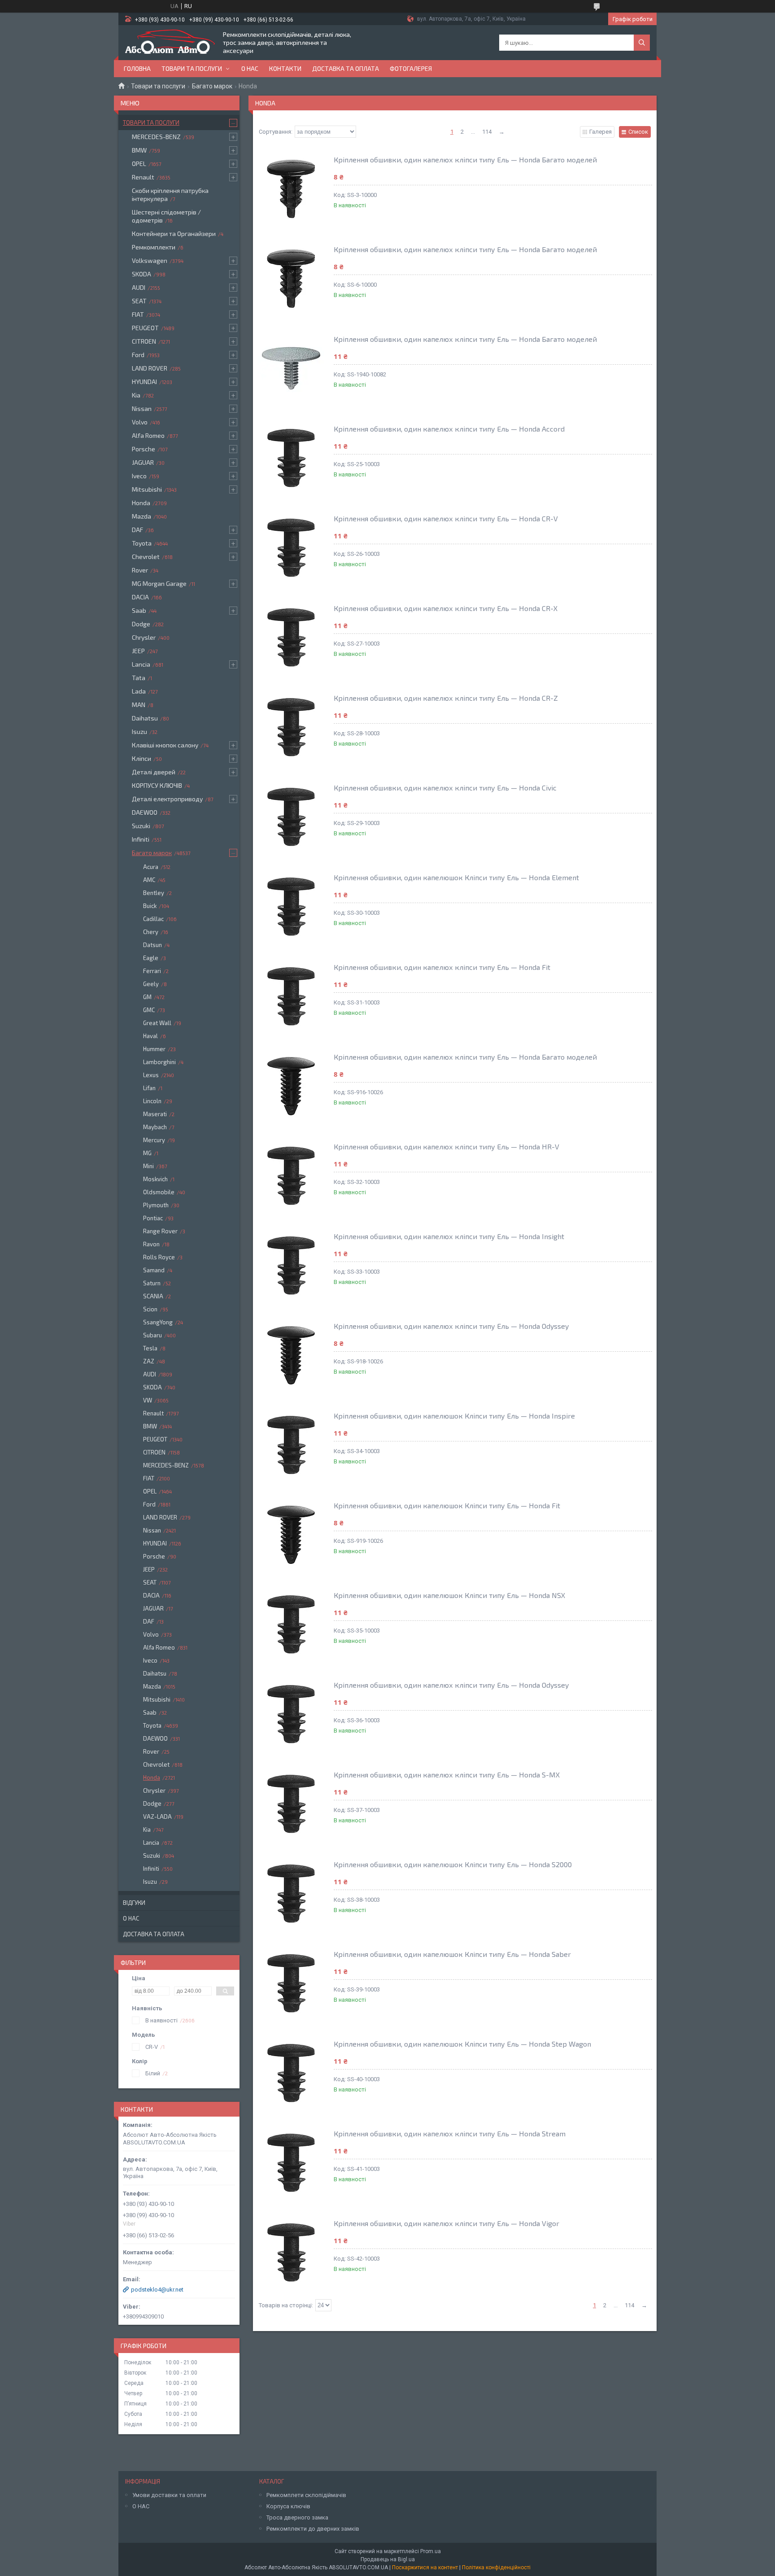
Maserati (155, 1114)
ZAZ (149, 1361)
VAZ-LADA (157, 1816)
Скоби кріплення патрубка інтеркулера (170, 194)
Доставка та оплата (346, 68)
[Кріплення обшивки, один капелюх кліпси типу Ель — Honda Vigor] (291, 2253)
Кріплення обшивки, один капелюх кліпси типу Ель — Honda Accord (449, 429)
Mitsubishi (147, 489)
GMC (149, 1010)
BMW (139, 150)
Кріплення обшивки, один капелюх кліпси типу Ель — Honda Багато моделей (465, 159)
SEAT (139, 301)
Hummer (154, 1049)
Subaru (152, 1335)
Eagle (151, 958)
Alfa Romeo (148, 435)
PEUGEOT (145, 328)
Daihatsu (145, 718)
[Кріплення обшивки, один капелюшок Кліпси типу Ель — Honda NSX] (291, 1624)
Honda (141, 503)
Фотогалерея (411, 68)
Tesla (150, 1348)
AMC (149, 880)
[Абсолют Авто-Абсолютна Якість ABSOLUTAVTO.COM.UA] (170, 43)
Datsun (152, 945)
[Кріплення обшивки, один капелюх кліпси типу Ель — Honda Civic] (291, 817)
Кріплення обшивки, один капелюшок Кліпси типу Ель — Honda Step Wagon (462, 2044)
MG (147, 1153)
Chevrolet (146, 557)
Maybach (155, 1127)
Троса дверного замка (297, 2517)
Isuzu (139, 731)
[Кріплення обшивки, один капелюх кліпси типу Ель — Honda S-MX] (291, 1804)
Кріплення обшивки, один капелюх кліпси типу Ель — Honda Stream (450, 2133)
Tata (139, 678)
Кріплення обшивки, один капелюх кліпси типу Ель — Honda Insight (449, 1236)
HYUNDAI (144, 382)
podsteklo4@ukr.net (157, 2290)
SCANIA (153, 1296)
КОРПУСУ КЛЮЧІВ (157, 785)
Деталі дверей (154, 772)
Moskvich (155, 1179)
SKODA (142, 274)
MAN (139, 705)
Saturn (152, 1283)
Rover (140, 570)
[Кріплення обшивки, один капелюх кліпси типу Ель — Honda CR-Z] (291, 727)
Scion (150, 1309)
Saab (139, 610)
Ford (138, 355)
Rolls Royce (159, 1257)
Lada (139, 691)
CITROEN (144, 341)
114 (487, 132)
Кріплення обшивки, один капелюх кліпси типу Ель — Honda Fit (442, 967)
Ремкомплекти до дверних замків (313, 2529)
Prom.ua (431, 2551)
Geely (151, 984)
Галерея (601, 132)
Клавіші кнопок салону (165, 745)
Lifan (149, 1088)
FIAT (138, 314)
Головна (137, 68)
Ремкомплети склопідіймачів (306, 2495)
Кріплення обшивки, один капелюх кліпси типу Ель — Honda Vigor (446, 2223)
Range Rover (160, 1231)
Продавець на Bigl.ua (388, 2559)
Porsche (144, 449)
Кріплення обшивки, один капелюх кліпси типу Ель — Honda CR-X (446, 608)
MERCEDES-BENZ (156, 137)
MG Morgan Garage (159, 583)
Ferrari (152, 971)
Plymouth (156, 1205)
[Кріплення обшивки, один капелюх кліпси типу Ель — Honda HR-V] (291, 1176)
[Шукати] (642, 43)
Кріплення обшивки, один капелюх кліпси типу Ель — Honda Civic (445, 788)
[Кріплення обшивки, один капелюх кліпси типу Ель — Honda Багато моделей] (291, 189)
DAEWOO (145, 812)
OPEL (139, 164)
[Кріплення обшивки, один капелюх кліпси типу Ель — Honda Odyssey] (291, 1355)
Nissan (142, 408)
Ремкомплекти (154, 247)
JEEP (138, 651)
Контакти (285, 68)
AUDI (139, 287)
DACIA (140, 597)
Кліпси (142, 758)
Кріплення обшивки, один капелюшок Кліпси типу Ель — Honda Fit (447, 1505)
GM (147, 997)
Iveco (139, 476)
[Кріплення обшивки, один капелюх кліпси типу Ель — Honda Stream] (291, 2163)
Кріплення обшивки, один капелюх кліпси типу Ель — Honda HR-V (446, 1146)
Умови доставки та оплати (169, 2495)
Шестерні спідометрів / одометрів (166, 216)
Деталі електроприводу (167, 799)
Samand (154, 1270)
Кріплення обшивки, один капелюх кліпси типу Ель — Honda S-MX (447, 1775)
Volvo (140, 422)
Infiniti (141, 839)
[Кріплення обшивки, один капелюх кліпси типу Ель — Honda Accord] (291, 458)
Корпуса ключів (288, 2506)
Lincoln (152, 1101)
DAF (137, 530)
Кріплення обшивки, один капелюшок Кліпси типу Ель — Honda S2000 (453, 1864)
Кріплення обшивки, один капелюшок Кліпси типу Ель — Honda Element (456, 877)
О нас (250, 68)
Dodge (141, 624)
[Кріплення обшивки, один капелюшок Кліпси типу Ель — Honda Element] (291, 907)
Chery (151, 932)
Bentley (154, 893)
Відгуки (134, 1903)
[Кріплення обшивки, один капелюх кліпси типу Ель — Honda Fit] (291, 996)
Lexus (151, 1075)
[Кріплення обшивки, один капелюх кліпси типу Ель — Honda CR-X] (291, 637)
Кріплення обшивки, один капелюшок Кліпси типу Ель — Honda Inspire (454, 1416)
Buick (150, 906)
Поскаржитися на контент (425, 2567)
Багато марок (212, 86)
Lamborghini (159, 1062)
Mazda (142, 516)
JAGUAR (143, 462)
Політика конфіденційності (496, 2567)
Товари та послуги (192, 68)
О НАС (141, 2506)
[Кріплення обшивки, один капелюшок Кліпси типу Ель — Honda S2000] (291, 1894)
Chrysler (144, 637)
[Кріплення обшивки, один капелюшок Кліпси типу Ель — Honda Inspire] (291, 1445)
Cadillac (153, 919)
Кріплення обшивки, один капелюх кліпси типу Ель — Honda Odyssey (451, 1326)
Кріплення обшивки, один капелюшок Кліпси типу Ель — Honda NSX (449, 1595)
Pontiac (153, 1218)
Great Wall (157, 1023)
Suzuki (141, 826)
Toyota (142, 543)
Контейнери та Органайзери (174, 234)
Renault (143, 177)
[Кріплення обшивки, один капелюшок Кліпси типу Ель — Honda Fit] (291, 1535)
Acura (151, 867)
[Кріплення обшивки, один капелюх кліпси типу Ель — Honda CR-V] (291, 548)
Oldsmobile (159, 1192)
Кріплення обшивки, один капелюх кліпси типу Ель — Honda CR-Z (446, 698)
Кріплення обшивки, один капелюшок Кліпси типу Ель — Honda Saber (452, 1954)
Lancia (141, 664)
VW (148, 1400)
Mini (148, 1166)
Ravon (151, 1244)
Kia (136, 395)
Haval (150, 1036)
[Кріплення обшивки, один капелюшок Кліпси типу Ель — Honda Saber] (291, 1983)
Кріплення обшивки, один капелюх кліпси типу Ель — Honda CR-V (446, 518)
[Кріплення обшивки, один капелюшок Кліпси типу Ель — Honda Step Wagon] (291, 2073)
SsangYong (158, 1322)
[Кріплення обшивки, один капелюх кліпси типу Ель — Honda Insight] (291, 1266)
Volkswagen (150, 260)
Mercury (154, 1140)
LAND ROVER (150, 368)
